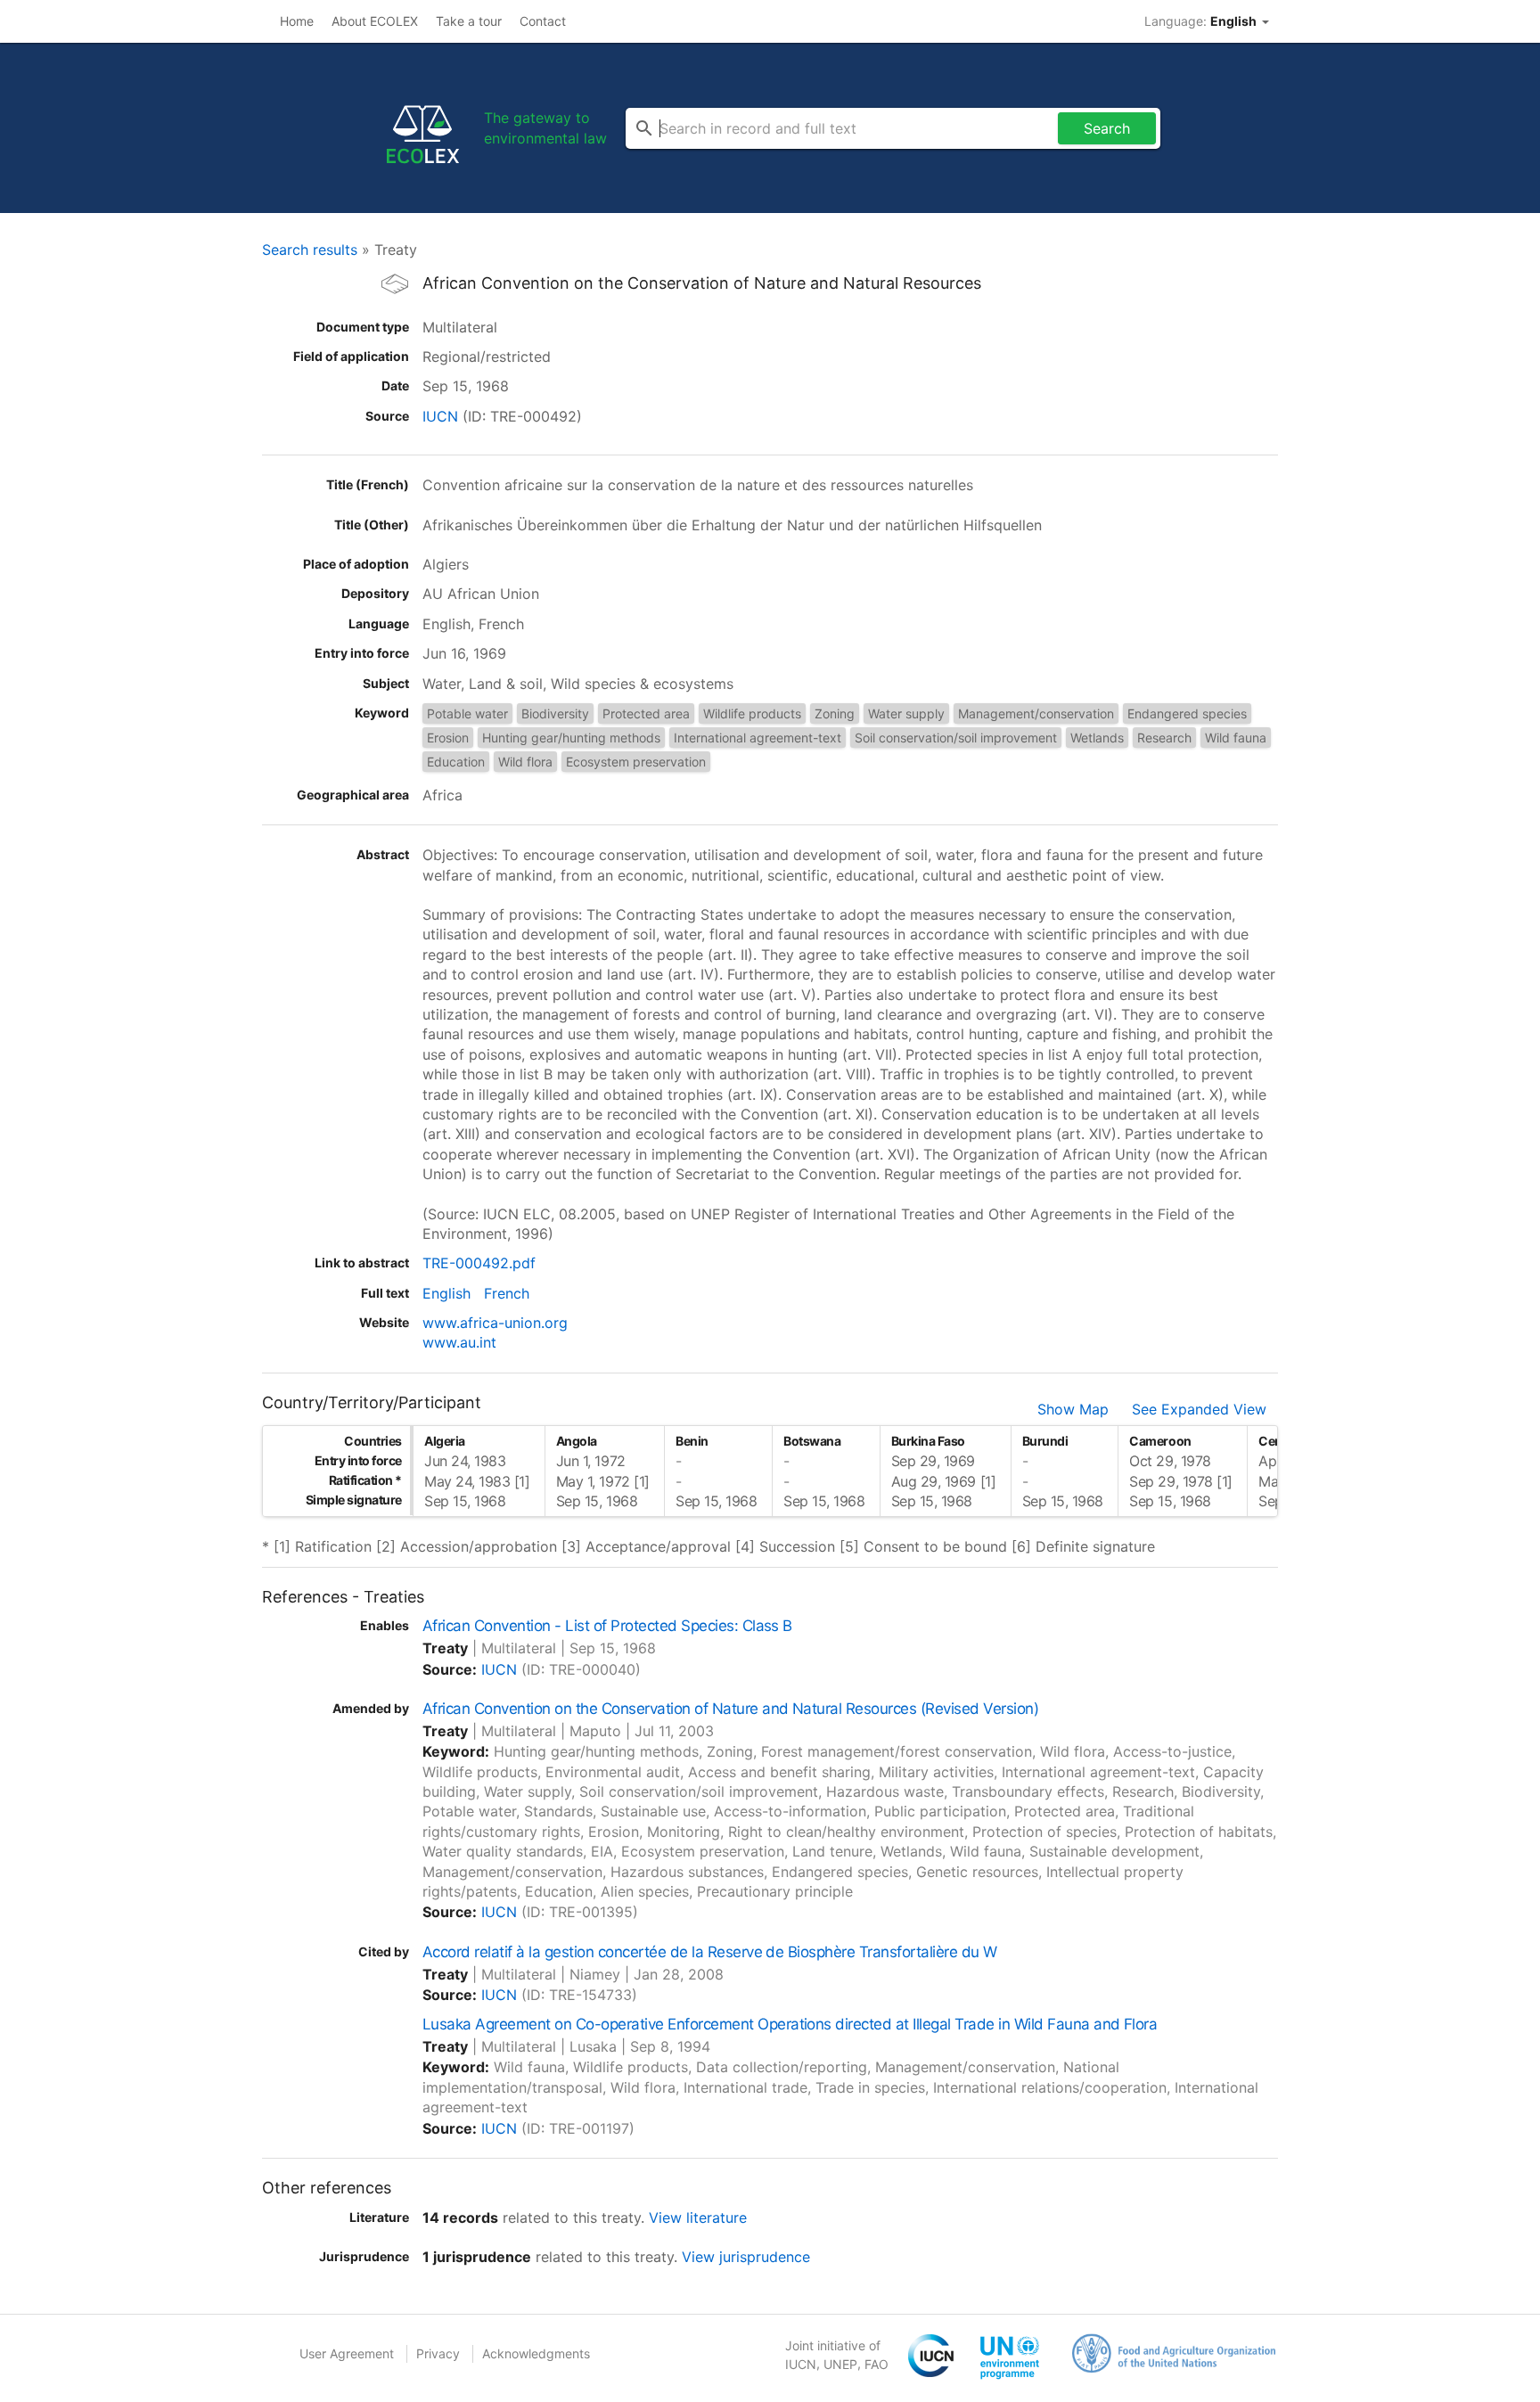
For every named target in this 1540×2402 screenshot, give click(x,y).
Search (1107, 128)
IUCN (440, 416)
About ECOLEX (375, 21)
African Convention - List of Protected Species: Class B (607, 1626)
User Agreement (347, 2353)
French (507, 1293)
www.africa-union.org (495, 1323)
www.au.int (459, 1342)
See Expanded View (1199, 1409)
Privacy (438, 2353)
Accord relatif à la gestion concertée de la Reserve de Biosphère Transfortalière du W (710, 1952)
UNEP (840, 2364)
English (446, 1293)
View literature (698, 2218)
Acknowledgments (536, 2353)
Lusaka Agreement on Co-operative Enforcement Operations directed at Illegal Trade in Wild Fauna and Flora (790, 2024)
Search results (310, 250)
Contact (543, 21)
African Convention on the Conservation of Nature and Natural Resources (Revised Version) (730, 1709)
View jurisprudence (746, 2257)
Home (297, 21)
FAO (876, 2364)
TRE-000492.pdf (479, 1263)
